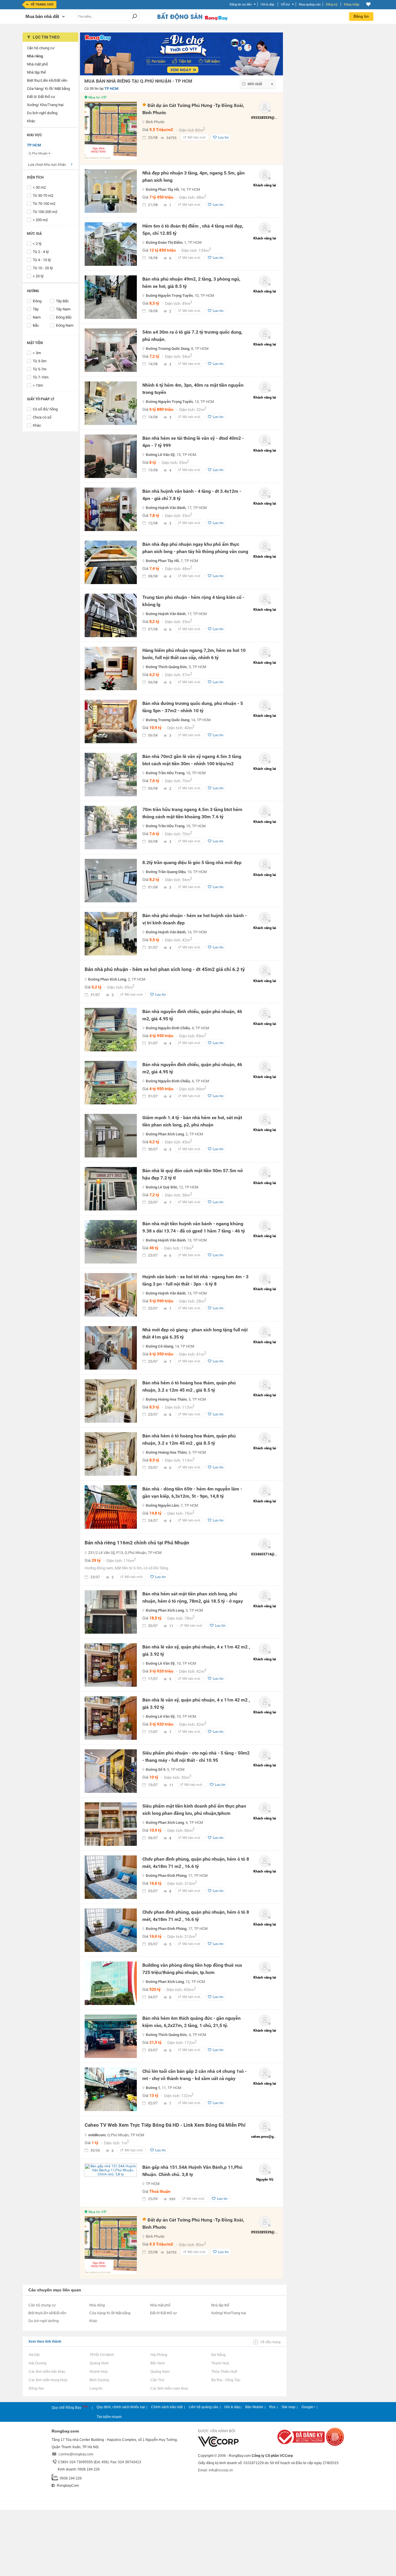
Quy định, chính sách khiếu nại (121, 2407)
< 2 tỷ (37, 244)
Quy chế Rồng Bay (67, 2408)
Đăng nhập (352, 4)
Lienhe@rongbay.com (76, 2454)
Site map (288, 2407)
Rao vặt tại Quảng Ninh (99, 2363)
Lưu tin (223, 137)
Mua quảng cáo (310, 4)
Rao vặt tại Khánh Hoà (98, 2372)
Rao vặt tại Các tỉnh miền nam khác (169, 2388)
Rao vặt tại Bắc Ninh (158, 2363)
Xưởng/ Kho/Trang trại (229, 2313)
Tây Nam (63, 309)
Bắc (36, 325)
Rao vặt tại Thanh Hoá (220, 2363)
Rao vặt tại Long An (96, 2388)
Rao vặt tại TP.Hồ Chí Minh (102, 2355)
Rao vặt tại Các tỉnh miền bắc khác (47, 2372)
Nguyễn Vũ (265, 2179)
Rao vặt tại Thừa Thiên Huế (224, 2372)
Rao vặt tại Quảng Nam (160, 2372)
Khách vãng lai (265, 185)
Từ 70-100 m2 (44, 204)
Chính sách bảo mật (167, 2407)
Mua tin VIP (98, 97)
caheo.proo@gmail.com (269, 2137)
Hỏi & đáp (232, 2407)
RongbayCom (67, 2486)
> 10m (38, 385)
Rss (272, 2407)
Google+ (308, 2407)
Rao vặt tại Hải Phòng (159, 2355)
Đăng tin (361, 16)
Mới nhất (255, 84)
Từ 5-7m (40, 369)
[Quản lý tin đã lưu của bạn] (368, 4)
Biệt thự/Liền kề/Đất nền (47, 2313)
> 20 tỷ (38, 276)
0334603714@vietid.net (270, 1554)
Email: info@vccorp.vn (216, 2470)
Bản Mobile (254, 2407)
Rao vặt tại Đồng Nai (36, 2388)
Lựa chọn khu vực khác (47, 164)
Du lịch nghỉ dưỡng (44, 2321)
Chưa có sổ (42, 417)
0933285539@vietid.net (270, 118)
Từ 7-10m (41, 377)
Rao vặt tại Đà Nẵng (218, 2355)
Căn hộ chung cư (42, 2305)
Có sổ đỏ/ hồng (45, 409)
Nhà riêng (97, 2305)
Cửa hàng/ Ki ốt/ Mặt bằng (110, 2313)
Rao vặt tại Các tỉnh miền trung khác (48, 2380)
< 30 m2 (39, 187)
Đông (37, 301)
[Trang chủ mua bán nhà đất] (192, 20)
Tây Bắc (62, 301)
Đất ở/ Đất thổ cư (164, 2313)
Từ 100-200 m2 (45, 212)
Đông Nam (65, 325)
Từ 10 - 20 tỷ (43, 268)
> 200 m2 (40, 220)
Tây (36, 309)
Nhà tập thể (220, 2305)
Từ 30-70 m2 (43, 196)
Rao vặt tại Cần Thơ (157, 2380)
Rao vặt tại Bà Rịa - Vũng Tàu (226, 2380)
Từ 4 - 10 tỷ (42, 260)
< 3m (37, 353)
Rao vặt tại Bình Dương (99, 2380)
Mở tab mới (197, 137)
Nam (37, 317)
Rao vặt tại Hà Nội (34, 2355)
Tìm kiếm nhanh (109, 2417)
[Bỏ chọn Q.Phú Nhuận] (49, 153)
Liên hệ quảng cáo (204, 2407)
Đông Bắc (64, 317)
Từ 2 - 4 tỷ (41, 252)
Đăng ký (332, 4)
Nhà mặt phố (160, 2305)
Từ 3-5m (40, 361)
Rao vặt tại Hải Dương (37, 2363)
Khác (37, 425)
